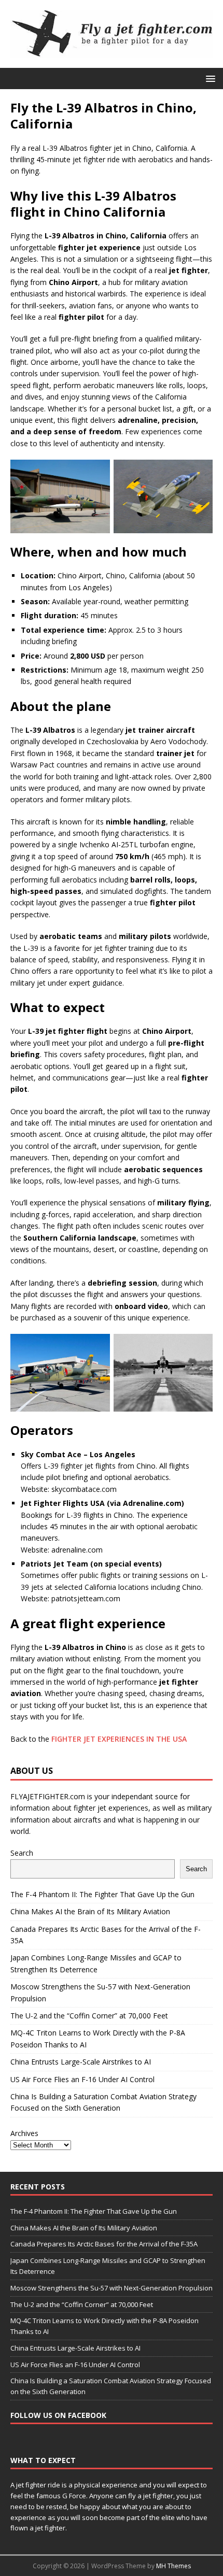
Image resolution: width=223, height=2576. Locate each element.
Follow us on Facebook (58, 2415)
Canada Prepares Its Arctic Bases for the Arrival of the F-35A (104, 2244)
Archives (24, 2133)
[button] (209, 78)
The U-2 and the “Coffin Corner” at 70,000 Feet (89, 2016)
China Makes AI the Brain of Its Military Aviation (90, 1911)
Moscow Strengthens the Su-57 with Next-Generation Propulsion (112, 2288)
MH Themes (173, 2566)
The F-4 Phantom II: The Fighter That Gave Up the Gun (102, 1894)
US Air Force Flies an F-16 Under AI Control (82, 2079)
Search (22, 1853)
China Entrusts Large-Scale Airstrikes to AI (81, 2062)
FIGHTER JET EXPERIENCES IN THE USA (119, 1739)
